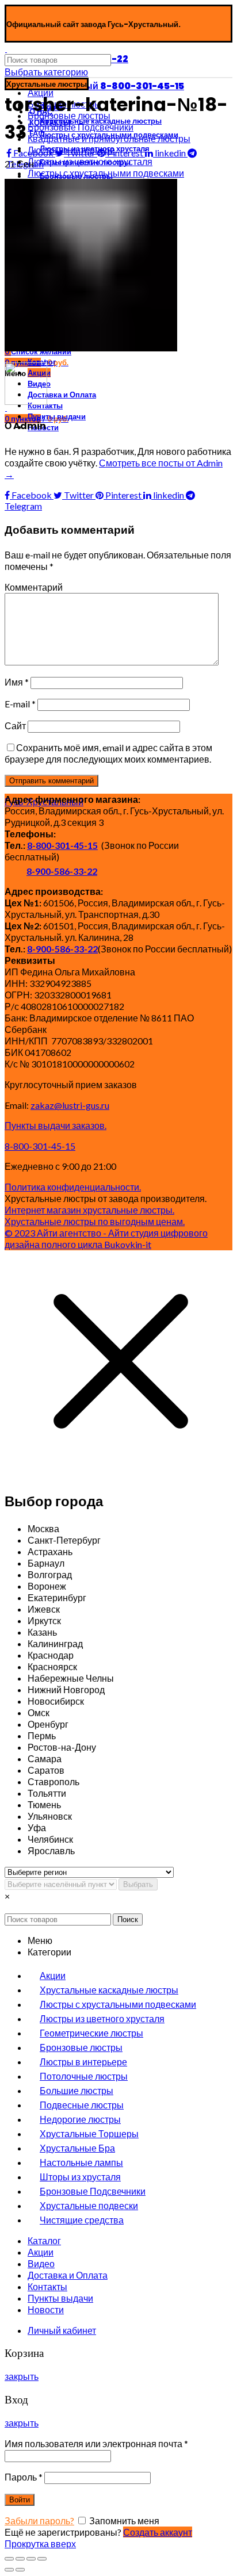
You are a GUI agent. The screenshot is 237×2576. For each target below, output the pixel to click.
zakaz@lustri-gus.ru (70, 1105)
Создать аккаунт (158, 2532)
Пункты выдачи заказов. (56, 1125)
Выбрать (138, 1884)
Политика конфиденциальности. (73, 1187)
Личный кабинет (62, 2330)
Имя (17, 682)
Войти (20, 2500)
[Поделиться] (20, 2559)
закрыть (22, 2376)
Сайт (15, 726)
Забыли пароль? (39, 2521)
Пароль (24, 2477)
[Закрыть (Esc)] (9, 2559)
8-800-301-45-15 (62, 845)
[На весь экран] (31, 2559)
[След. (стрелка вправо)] (20, 2570)
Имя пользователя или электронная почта (96, 2443)
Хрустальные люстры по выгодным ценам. (95, 1221)
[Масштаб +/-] (42, 2559)
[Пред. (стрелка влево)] (9, 2570)
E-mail (20, 704)
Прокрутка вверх (40, 2544)
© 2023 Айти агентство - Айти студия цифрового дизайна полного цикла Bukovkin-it (106, 1239)
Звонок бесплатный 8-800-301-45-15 (95, 86)
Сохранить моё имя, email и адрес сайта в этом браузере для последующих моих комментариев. (108, 753)
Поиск (128, 1919)
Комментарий (34, 587)
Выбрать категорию (46, 72)
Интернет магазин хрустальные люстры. (89, 1210)
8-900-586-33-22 (62, 871)
